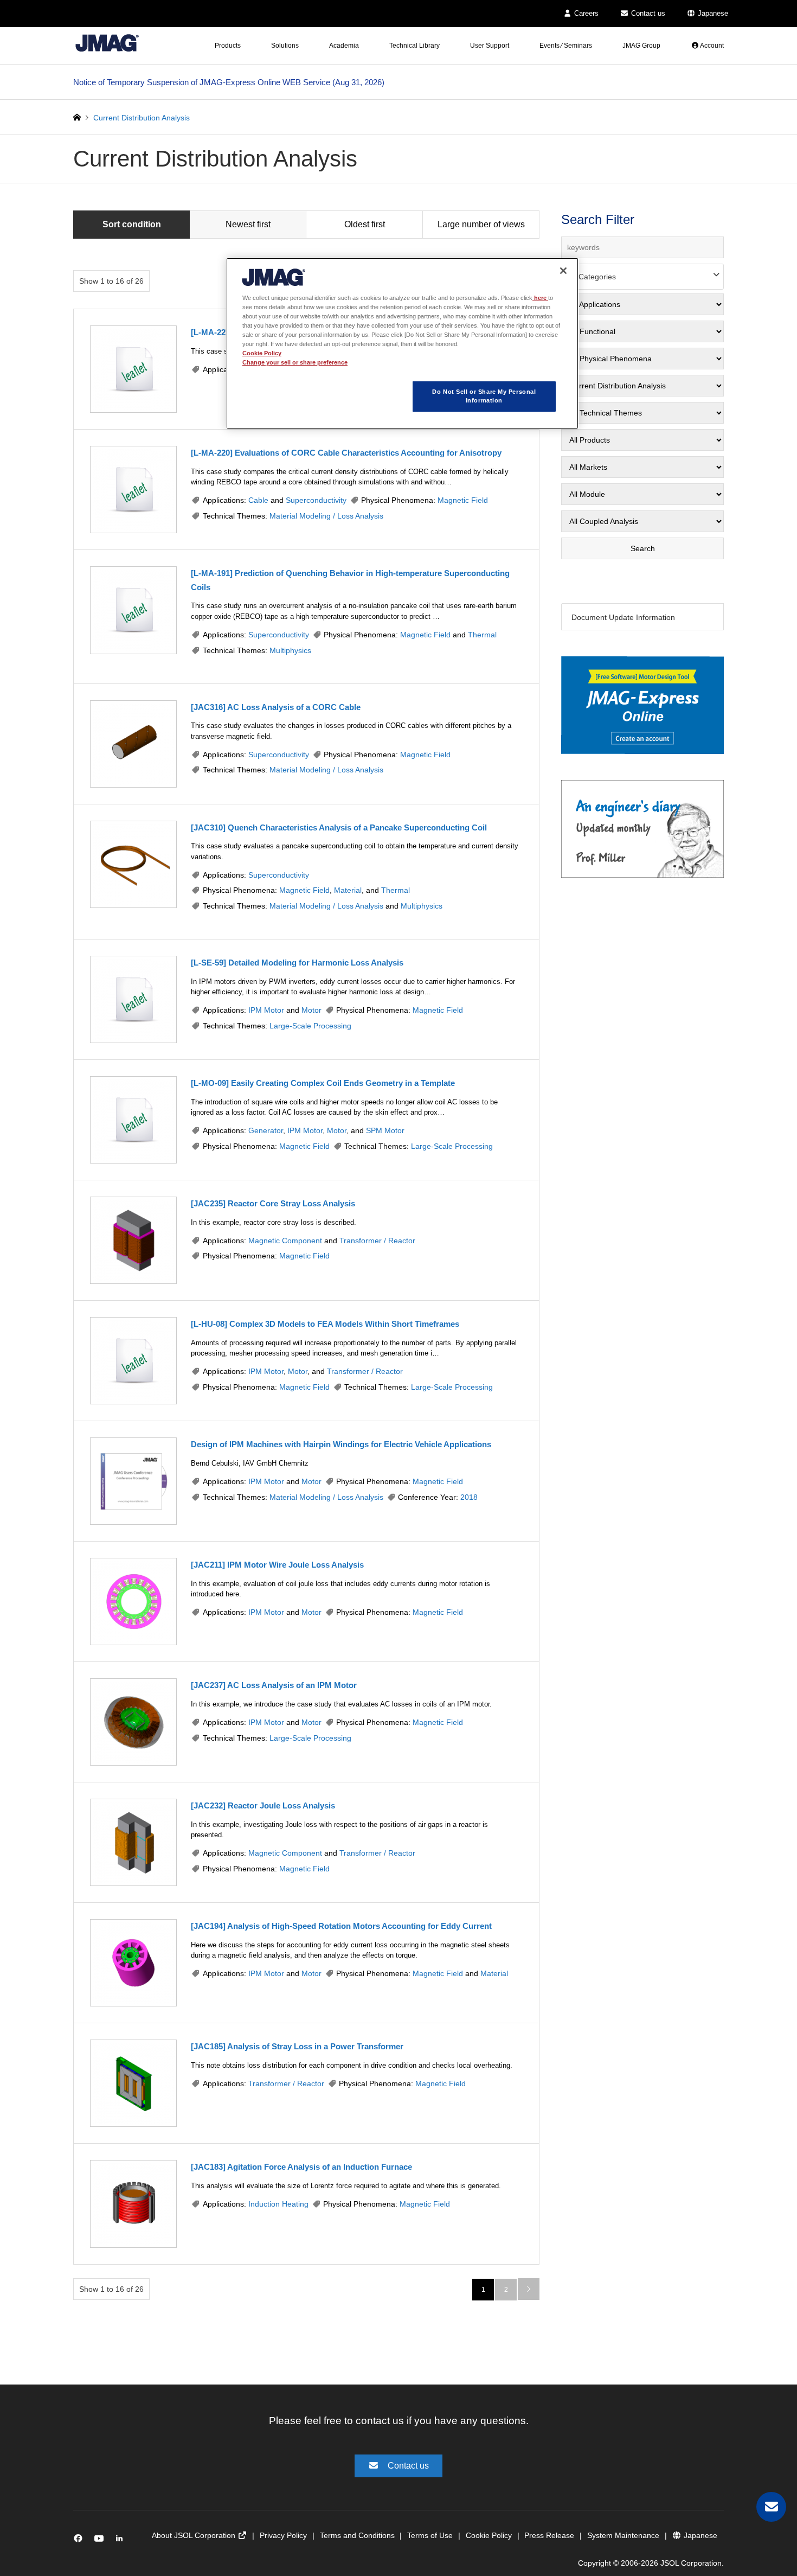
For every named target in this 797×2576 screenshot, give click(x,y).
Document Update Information (623, 617)
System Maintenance (623, 2535)
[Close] (563, 271)
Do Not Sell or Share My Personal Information (484, 396)
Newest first (248, 224)
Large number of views (481, 224)
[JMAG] (107, 43)
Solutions (285, 46)
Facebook (80, 2540)
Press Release (549, 2535)
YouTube (101, 2540)
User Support (490, 46)
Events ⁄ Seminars (566, 46)
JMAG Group (641, 46)
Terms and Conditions (357, 2535)
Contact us (647, 13)
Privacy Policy (283, 2535)
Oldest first (365, 224)
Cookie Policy (489, 2535)
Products (228, 46)
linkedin (122, 2540)
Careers (585, 13)
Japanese (712, 13)
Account (711, 46)
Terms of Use (430, 2535)
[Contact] (771, 2507)
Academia (344, 46)
